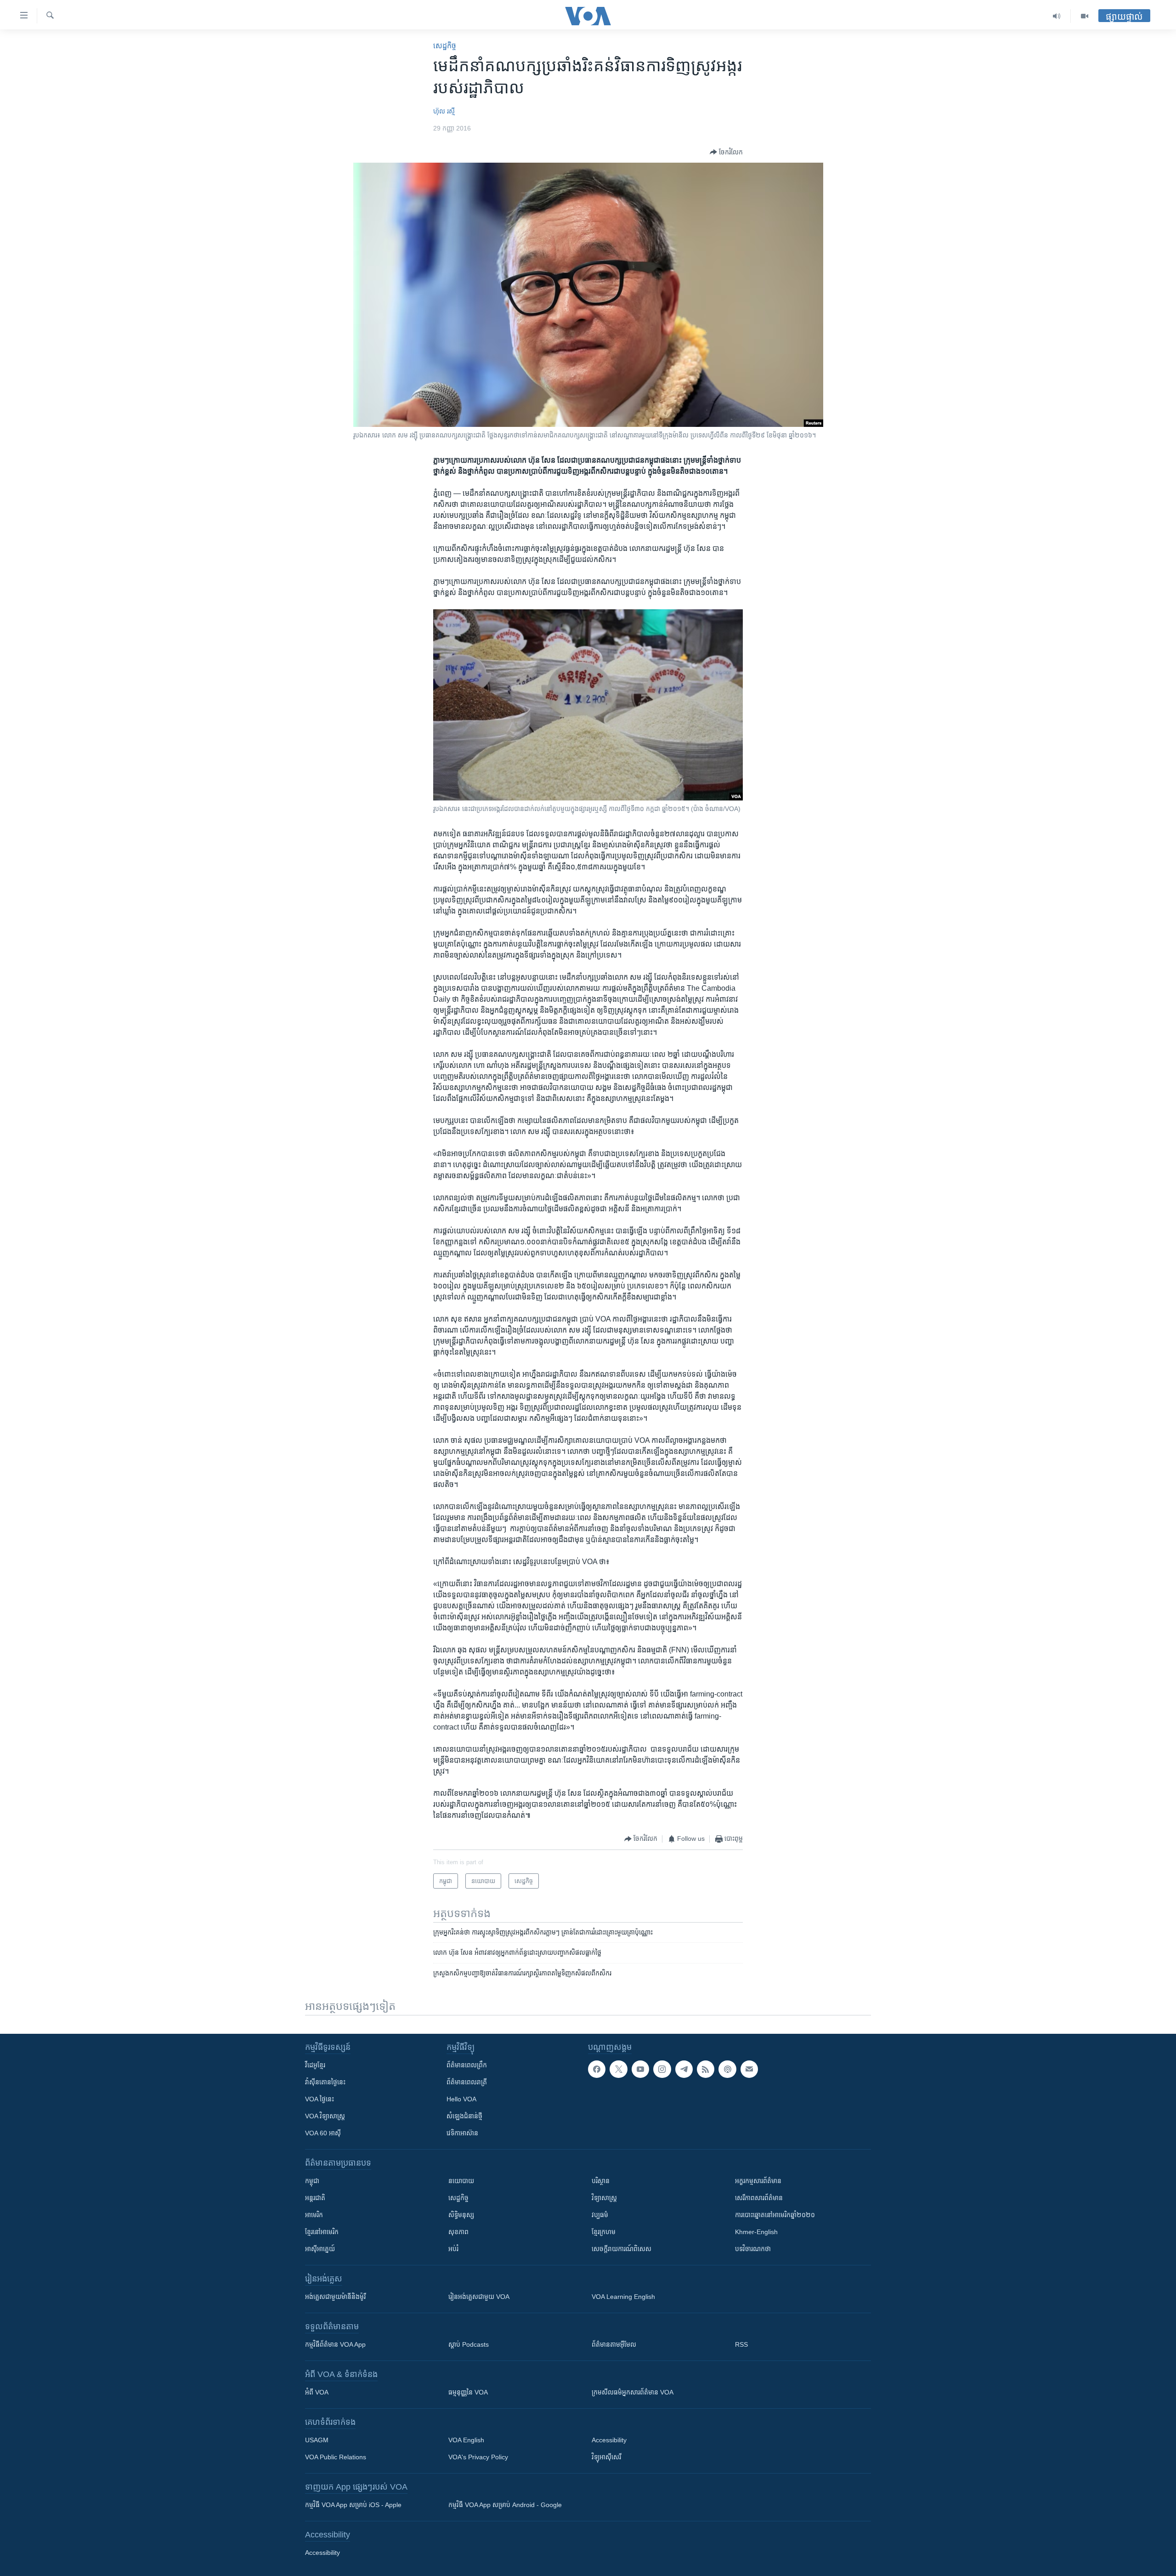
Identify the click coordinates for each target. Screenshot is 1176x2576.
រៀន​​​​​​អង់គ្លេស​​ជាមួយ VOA (479, 2297)
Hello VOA (461, 2099)
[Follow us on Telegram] (684, 2069)
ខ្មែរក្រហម (604, 2232)
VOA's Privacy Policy (478, 2457)
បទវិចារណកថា (753, 2249)
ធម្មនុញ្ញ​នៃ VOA (468, 2392)
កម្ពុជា (312, 2181)
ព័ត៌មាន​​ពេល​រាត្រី (467, 2082)
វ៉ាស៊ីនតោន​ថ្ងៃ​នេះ (325, 2082)
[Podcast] (727, 2069)
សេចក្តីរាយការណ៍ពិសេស (622, 2249)
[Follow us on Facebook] (597, 2069)
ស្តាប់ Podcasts (469, 2344)
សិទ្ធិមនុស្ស (461, 2215)
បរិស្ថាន (601, 2181)
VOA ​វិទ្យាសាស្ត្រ (325, 2116)
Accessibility (609, 2440)
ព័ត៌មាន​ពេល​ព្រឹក (467, 2065)
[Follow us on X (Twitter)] (618, 2069)
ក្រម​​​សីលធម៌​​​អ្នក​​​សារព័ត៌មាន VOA (633, 2392)
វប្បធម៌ (600, 2215)
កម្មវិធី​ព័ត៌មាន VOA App (335, 2344)
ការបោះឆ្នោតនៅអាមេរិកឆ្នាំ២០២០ (775, 2215)
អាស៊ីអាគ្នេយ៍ (320, 2249)
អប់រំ (453, 2249)
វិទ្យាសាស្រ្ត (604, 2198)
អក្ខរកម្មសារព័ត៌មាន (758, 2181)
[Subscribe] (749, 2069)
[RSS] (706, 2069)
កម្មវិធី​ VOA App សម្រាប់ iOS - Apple (353, 2505)
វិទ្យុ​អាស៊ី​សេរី (606, 2457)
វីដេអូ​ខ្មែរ (315, 2065)
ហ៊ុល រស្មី (444, 111)
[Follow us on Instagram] (662, 2069)
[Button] (726, 152)
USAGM (317, 2440)
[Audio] (1057, 16)
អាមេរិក (314, 2215)
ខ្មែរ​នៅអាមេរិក (322, 2232)
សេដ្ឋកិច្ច (445, 46)
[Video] (1085, 16)
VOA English (466, 2440)
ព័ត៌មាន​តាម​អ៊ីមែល (614, 2344)
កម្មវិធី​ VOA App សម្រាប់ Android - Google (505, 2505)
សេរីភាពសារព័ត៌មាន (759, 2198)
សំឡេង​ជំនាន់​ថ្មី (464, 2116)
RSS (741, 2344)
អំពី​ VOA (317, 2392)
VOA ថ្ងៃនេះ (319, 2099)
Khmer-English (756, 2232)
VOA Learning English (623, 2297)
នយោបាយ (461, 2181)
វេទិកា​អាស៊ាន (462, 2133)
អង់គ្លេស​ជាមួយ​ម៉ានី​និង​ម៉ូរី (335, 2297)
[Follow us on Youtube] (640, 2069)
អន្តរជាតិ (315, 2198)
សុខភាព (458, 2232)
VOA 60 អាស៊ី (323, 2133)
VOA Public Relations (336, 2457)
